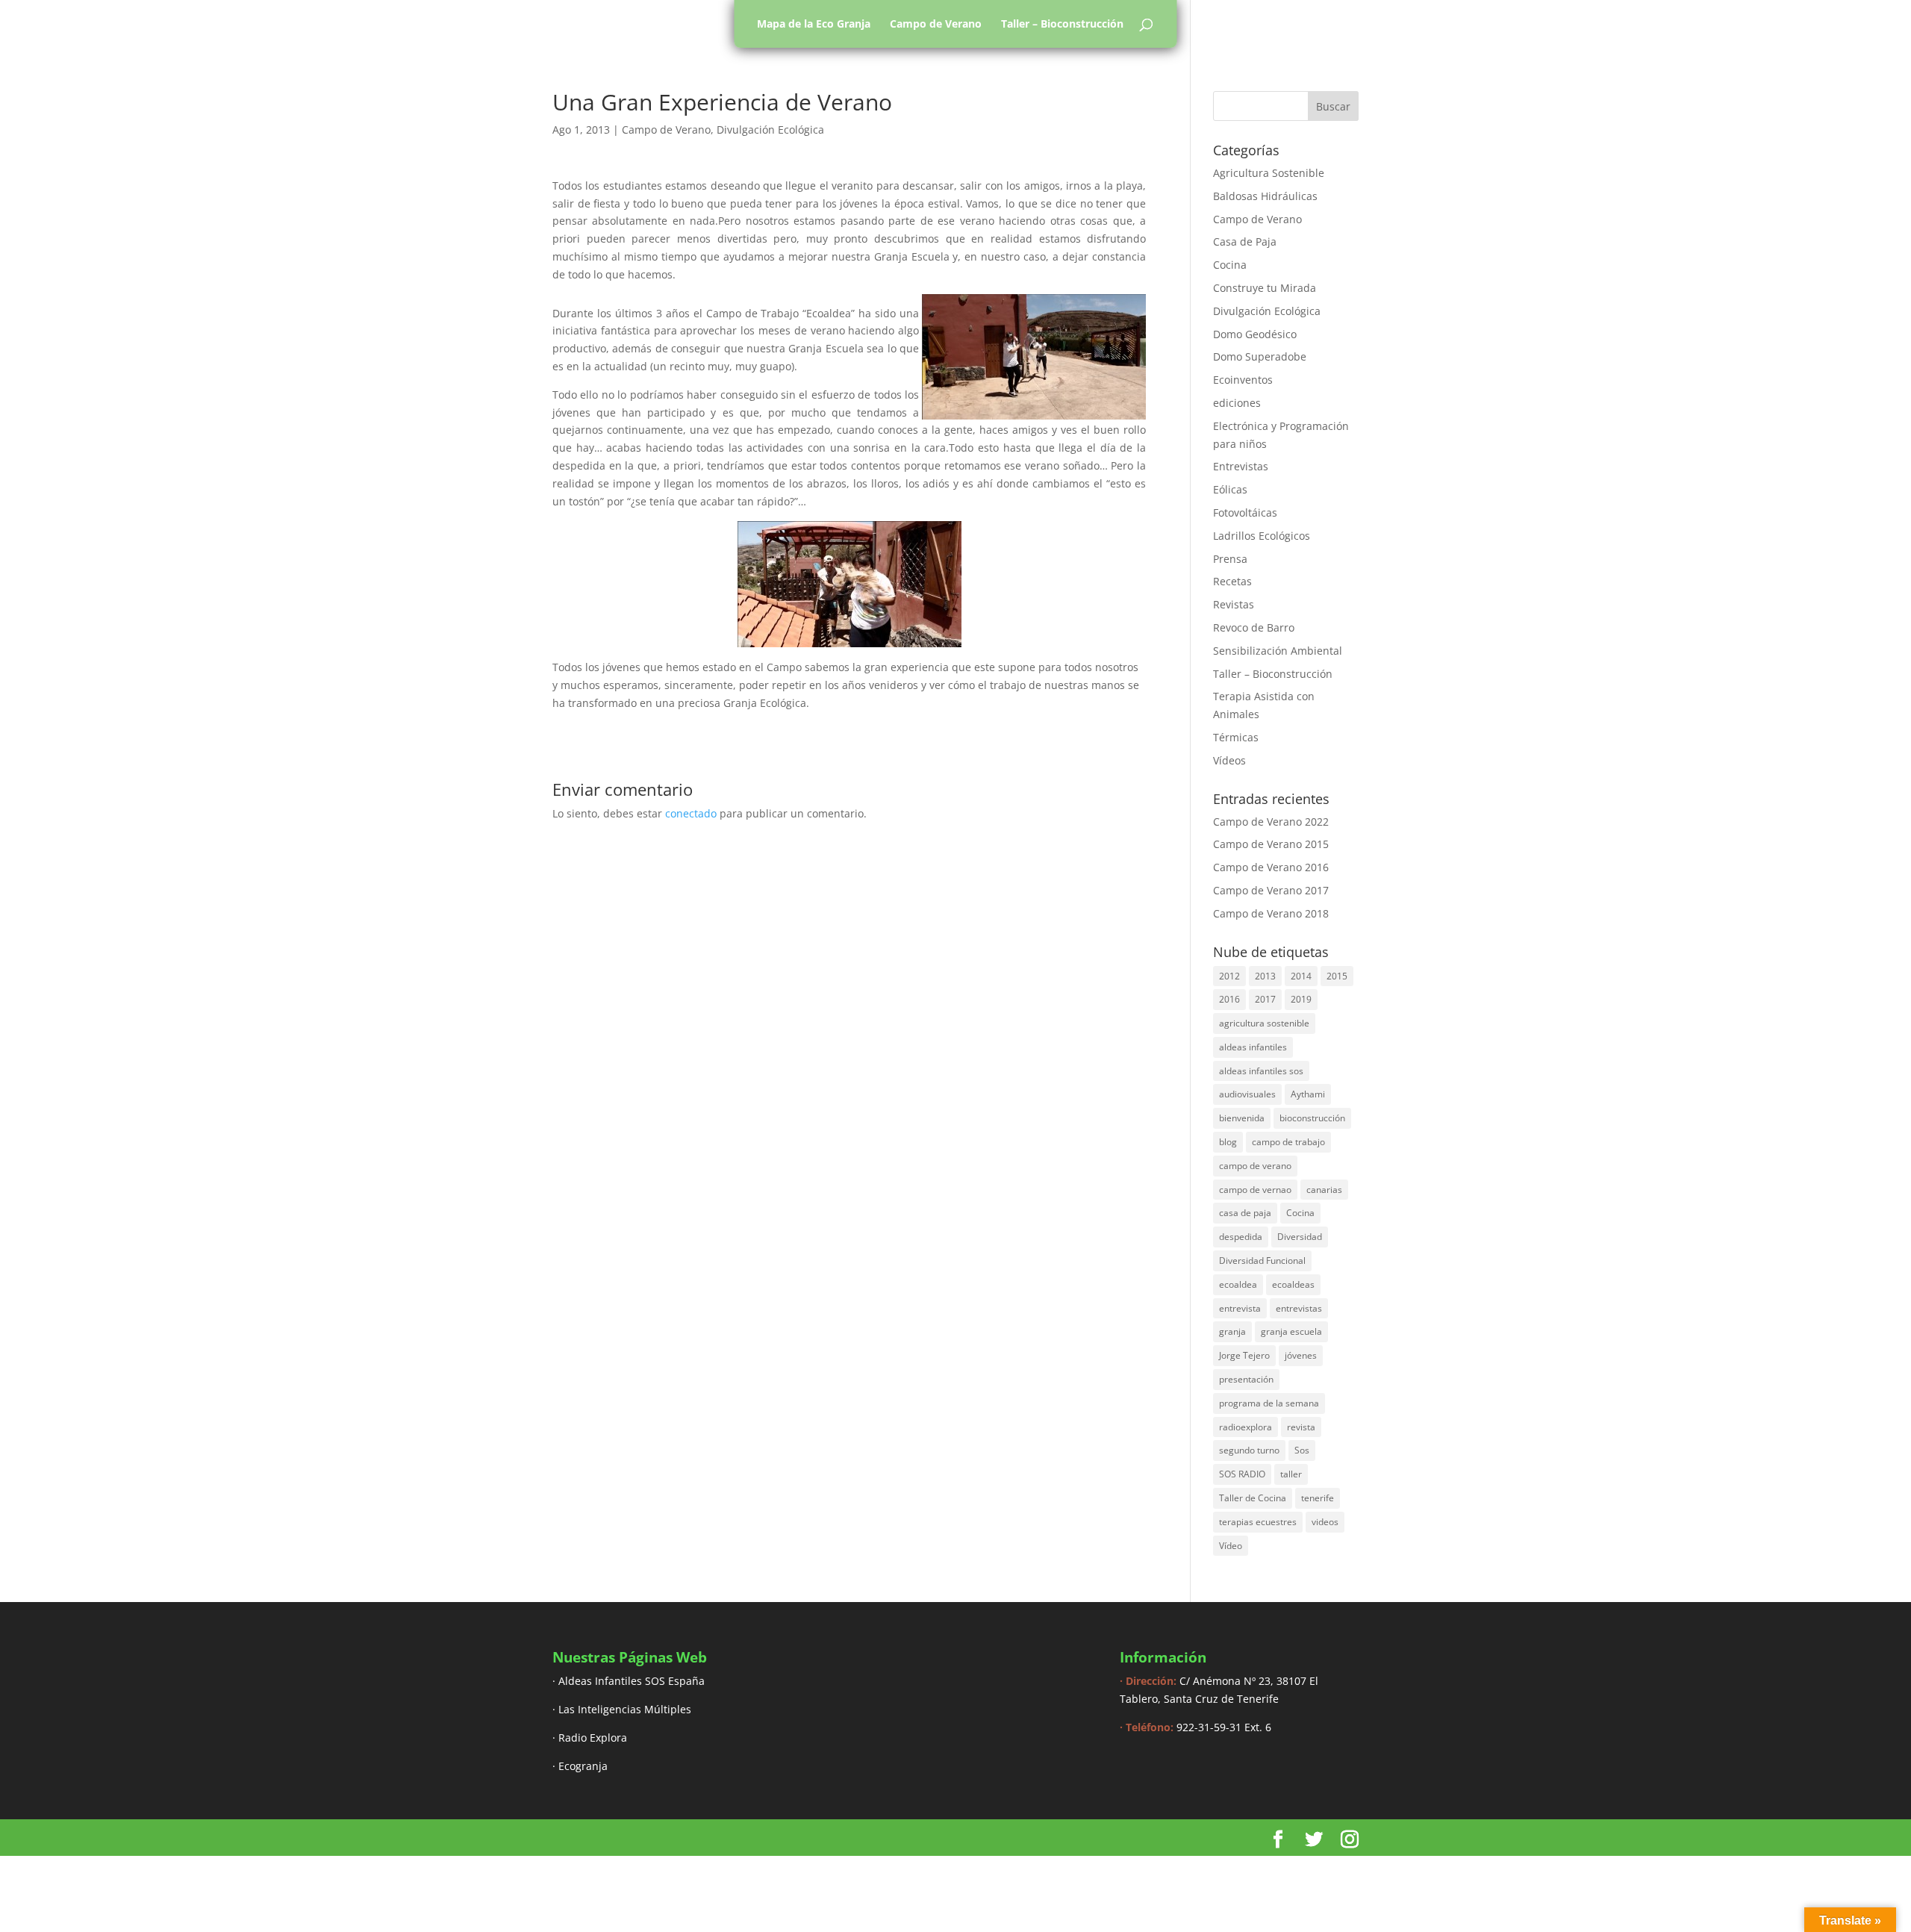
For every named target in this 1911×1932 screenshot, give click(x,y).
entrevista (1240, 1308)
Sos (1302, 1450)
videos (1325, 1522)
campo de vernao (1255, 1190)
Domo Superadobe (1260, 356)
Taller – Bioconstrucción (1062, 24)
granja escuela (1291, 1331)
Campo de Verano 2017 (1271, 890)
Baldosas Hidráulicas (1265, 196)
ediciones (1237, 403)
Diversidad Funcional (1262, 1261)
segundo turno (1249, 1450)
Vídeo (1231, 1546)
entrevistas (1299, 1308)
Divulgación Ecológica (770, 130)
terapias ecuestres (1258, 1522)
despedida (1241, 1237)
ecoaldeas (1293, 1284)
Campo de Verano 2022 (1271, 822)
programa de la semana (1269, 1403)
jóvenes (1301, 1355)
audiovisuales (1247, 1094)
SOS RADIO (1242, 1474)
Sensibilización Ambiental (1278, 651)
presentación (1246, 1379)
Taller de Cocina (1253, 1498)
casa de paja (1245, 1213)
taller (1291, 1474)
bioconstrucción (1312, 1118)
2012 (1229, 976)
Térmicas (1236, 737)
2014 (1301, 976)
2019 (1301, 999)
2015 (1337, 976)
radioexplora (1246, 1427)
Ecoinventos (1243, 380)
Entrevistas (1241, 466)
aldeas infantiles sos (1261, 1071)
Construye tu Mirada (1265, 288)
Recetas (1232, 581)
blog (1228, 1142)
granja (1232, 1331)
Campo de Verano (936, 24)
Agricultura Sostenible (1269, 173)
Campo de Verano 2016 (1271, 867)
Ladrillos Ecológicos (1262, 536)
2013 (1265, 976)
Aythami (1308, 1094)
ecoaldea (1238, 1284)
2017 (1265, 999)
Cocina (1230, 265)
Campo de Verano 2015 (1271, 844)
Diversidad (1300, 1237)
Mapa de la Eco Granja (814, 24)
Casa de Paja (1245, 242)
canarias (1324, 1190)
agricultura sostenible (1264, 1023)
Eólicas (1230, 489)
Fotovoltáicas (1245, 512)
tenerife (1318, 1498)
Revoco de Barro (1254, 627)
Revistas (1234, 604)
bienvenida (1242, 1118)
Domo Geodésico (1255, 334)
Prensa (1230, 559)
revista (1301, 1427)
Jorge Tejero (1244, 1355)
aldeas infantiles (1253, 1047)
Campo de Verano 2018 (1271, 913)
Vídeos (1229, 760)
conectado (691, 813)
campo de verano (1255, 1166)
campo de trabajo (1288, 1142)
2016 (1229, 999)
